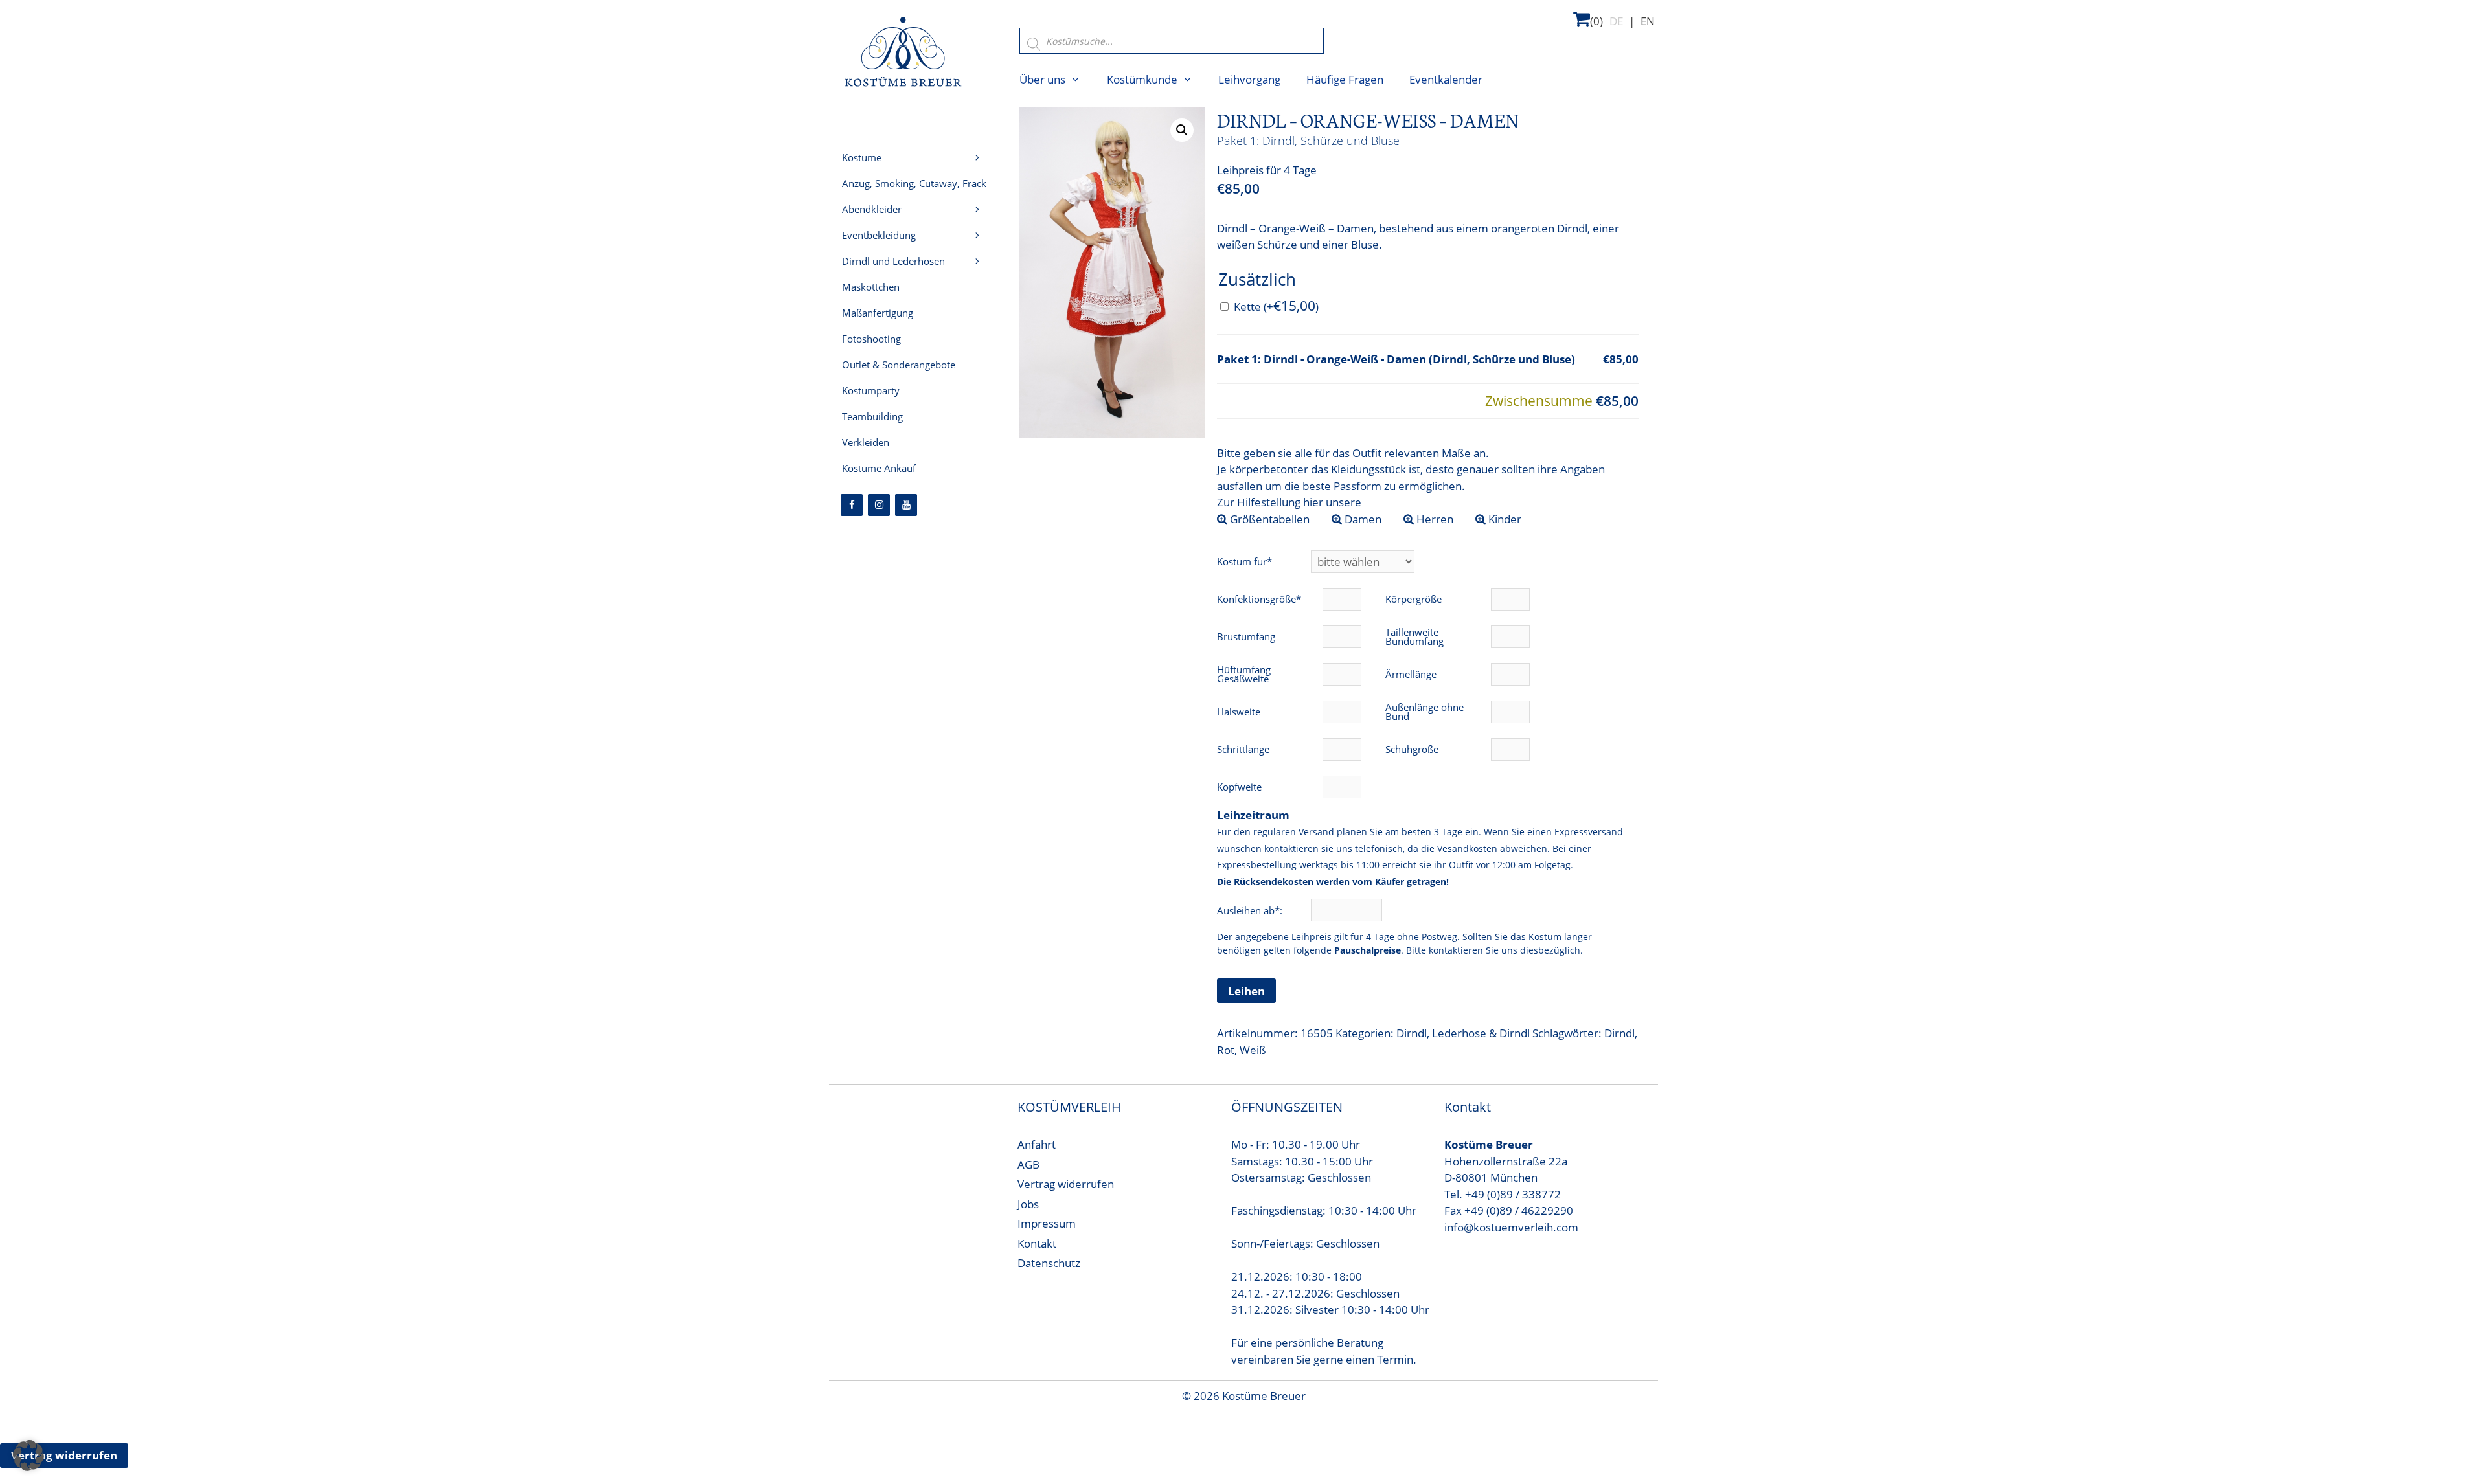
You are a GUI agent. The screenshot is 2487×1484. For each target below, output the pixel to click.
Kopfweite (1239, 787)
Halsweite (1239, 712)
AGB (1028, 1164)
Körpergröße (1414, 599)
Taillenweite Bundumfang (1414, 636)
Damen (1362, 519)
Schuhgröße (1412, 749)
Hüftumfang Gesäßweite (1244, 674)
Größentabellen (1268, 519)
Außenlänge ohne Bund (1425, 712)
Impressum (1047, 1223)
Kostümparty (871, 390)
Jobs (1028, 1204)
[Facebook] (852, 505)
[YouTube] (906, 505)
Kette (1276, 307)
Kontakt (1037, 1243)
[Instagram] (879, 505)
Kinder (1504, 519)
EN (1648, 21)
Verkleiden (866, 442)
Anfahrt (1037, 1144)
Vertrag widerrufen (1066, 1184)
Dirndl (1412, 1033)
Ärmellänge (1411, 674)
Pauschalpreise (1368, 950)
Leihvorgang (1249, 79)
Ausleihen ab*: (1251, 910)
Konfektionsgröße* (1259, 599)
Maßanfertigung (878, 313)
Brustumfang (1246, 636)
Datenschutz (1049, 1263)
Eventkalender (1446, 79)
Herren (1434, 519)
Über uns (1042, 79)
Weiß (1253, 1050)
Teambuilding (872, 416)
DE (1616, 21)
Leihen (1246, 991)
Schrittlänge (1243, 749)
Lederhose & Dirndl (1481, 1033)
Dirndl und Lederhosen (893, 261)
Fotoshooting (871, 339)
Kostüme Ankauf (879, 468)
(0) (1596, 21)
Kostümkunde (1142, 79)
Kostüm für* (1244, 561)
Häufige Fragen (1345, 79)
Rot (1226, 1050)
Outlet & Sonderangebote (899, 365)
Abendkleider (872, 209)
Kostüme (862, 157)
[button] (1182, 130)
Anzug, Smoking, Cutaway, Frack (914, 183)
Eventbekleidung (879, 235)
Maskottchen (871, 287)
